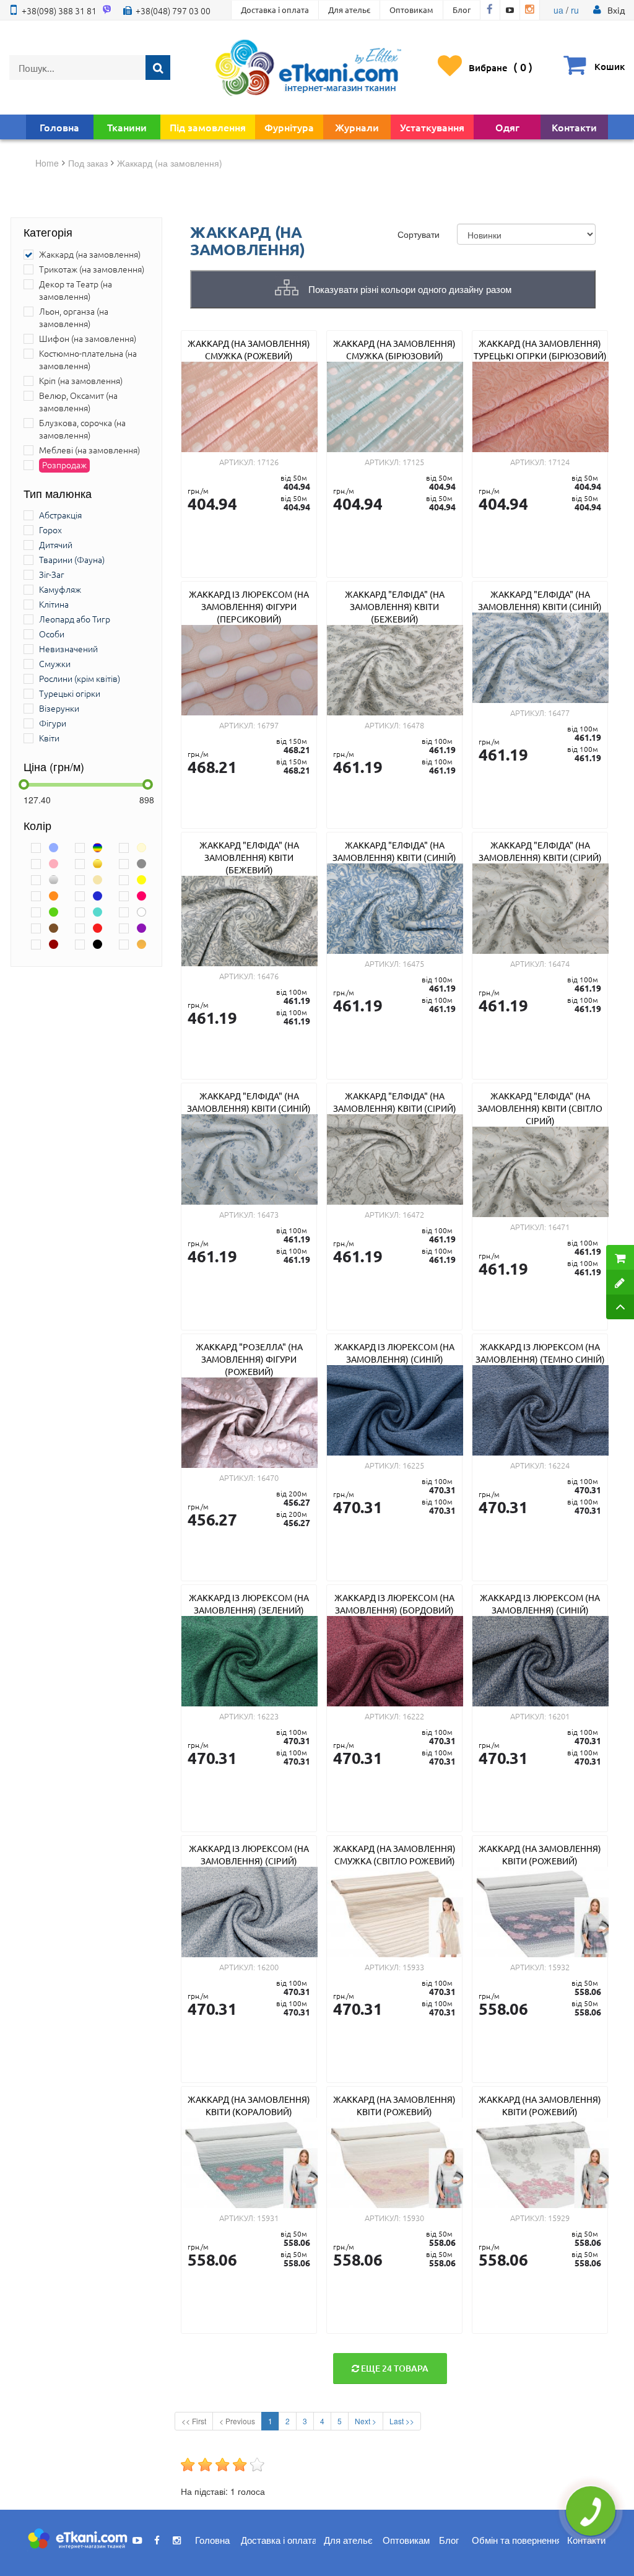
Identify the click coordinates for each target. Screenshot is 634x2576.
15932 (559, 1967)
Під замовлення (208, 127)
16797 (268, 725)
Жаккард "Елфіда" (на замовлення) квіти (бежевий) (395, 606)
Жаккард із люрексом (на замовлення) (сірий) (249, 1854)
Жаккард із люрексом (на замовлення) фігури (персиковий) (249, 606)
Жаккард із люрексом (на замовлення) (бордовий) (394, 1604)
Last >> (402, 2421)
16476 (268, 976)
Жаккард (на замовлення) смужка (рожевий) (249, 349)
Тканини (127, 127)
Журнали (357, 127)
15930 (413, 2218)
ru (575, 10)
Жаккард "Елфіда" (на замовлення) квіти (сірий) (540, 851)
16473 (268, 1214)
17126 (268, 462)
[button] (616, 10)
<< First (194, 2421)
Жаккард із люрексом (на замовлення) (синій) (394, 1353)
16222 (413, 1716)
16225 (413, 1465)
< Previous (237, 2421)
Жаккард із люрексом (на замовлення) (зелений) (249, 1604)
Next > (366, 2421)
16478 (413, 725)
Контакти (574, 127)
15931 (268, 2218)
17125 (413, 462)
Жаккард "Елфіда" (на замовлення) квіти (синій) (540, 600)
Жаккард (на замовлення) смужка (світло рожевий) (394, 1854)
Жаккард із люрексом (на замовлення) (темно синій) (540, 1353)
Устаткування (432, 127)
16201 (559, 1716)
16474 (559, 963)
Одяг (507, 127)
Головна (59, 127)
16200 (268, 1967)
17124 (559, 462)
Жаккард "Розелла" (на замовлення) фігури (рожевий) (249, 1359)
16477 (559, 713)
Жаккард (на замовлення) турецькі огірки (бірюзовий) (540, 349)
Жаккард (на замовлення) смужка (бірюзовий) (394, 349)
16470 (268, 1478)
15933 (413, 1967)
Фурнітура (289, 127)
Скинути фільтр (16, 2533)
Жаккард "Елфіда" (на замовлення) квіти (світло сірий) (540, 1108)
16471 (559, 1227)
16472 (413, 1214)
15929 (559, 2218)
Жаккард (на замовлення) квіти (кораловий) (249, 2105)
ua (558, 10)
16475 (413, 963)
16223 (268, 1716)
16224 (559, 1465)
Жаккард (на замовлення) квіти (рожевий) (540, 1854)
